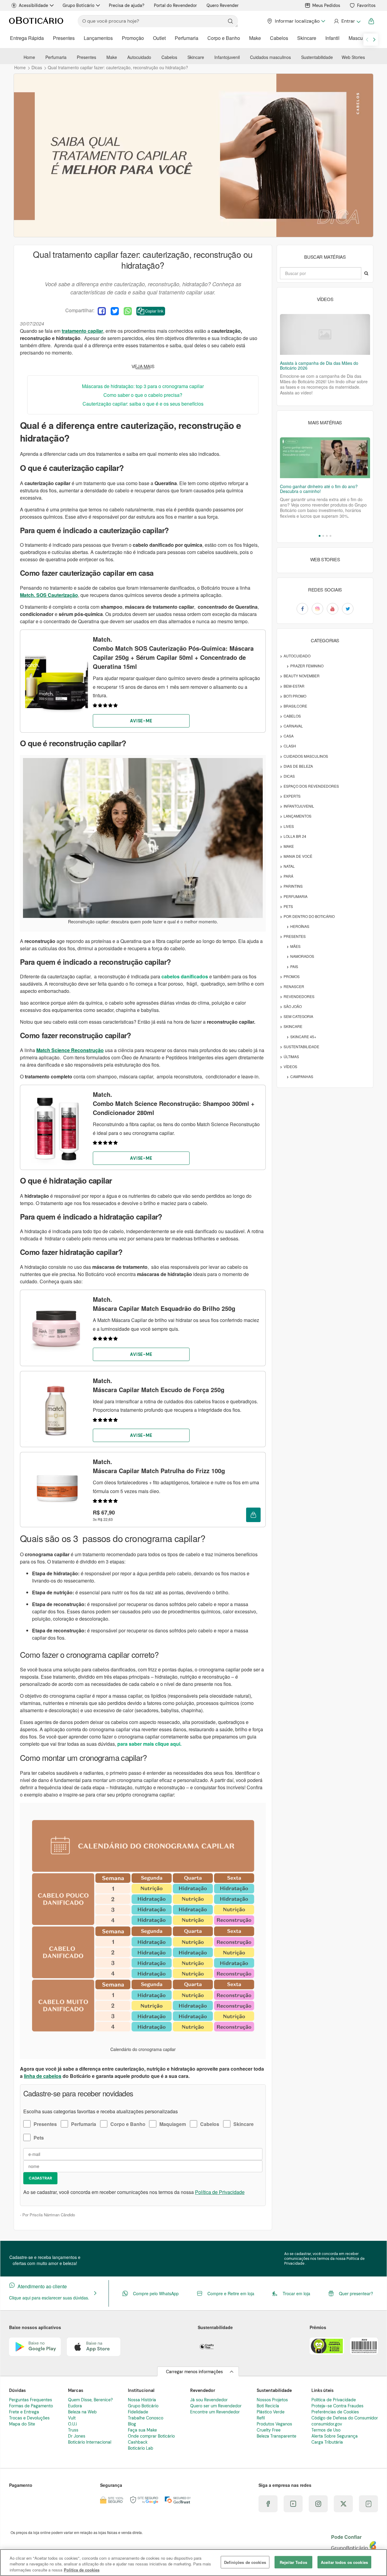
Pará (288, 876)
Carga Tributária (327, 2442)
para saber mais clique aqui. (149, 1744)
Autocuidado (139, 57)
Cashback (138, 2442)
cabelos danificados (185, 976)
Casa (289, 736)
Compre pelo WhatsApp (156, 2293)
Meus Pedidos (326, 5)
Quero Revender (223, 5)
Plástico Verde (271, 2412)
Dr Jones (77, 2436)
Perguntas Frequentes (31, 2400)
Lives (289, 826)
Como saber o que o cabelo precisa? (143, 395)
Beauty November (302, 676)
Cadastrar (40, 2178)
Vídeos (290, 1066)
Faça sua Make (142, 2430)
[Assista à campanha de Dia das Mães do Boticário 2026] (325, 334)
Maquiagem (173, 2124)
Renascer (294, 986)
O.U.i (72, 2424)
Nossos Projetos (272, 2400)
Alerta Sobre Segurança (335, 2436)
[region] (193, 2563)
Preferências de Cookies (335, 2412)
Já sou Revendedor (209, 2400)
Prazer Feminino (307, 666)
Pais (294, 966)
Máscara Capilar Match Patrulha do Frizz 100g (159, 1466)
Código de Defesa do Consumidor (345, 2418)
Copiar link (154, 311)
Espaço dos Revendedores (311, 786)
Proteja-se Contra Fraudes (337, 2406)
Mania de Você (298, 856)
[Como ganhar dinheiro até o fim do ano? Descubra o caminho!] (325, 458)
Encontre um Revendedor (215, 2412)
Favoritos (366, 5)
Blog (132, 2424)
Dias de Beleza (298, 766)
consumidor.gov (327, 2424)
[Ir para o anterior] (367, 40)
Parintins (293, 886)
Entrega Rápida (27, 38)
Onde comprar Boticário (151, 2436)
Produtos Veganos (274, 2424)
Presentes (64, 38)
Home (29, 57)
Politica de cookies (82, 2570)
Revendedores (299, 996)
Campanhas (302, 1076)
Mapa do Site (22, 2424)
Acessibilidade (33, 5)
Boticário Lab (141, 2448)
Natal (289, 866)
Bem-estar (294, 686)
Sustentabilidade (317, 57)
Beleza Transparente (276, 2436)
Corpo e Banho (224, 38)
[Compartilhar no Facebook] (102, 311)
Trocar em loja (296, 2293)
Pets (39, 2138)
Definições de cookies (245, 2562)
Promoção (133, 38)
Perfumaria (187, 38)
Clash (290, 746)
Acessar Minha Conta (347, 21)
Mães (295, 946)
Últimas (291, 1056)
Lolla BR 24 (295, 836)
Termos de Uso (326, 2430)
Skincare (307, 38)
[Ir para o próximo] (374, 40)
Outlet (159, 38)
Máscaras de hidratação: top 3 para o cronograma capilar (143, 386)
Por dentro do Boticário (309, 916)
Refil (261, 2418)
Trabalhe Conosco (146, 2418)
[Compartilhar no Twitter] (115, 311)
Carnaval (293, 726)
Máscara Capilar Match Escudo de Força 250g (159, 1385)
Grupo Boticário (78, 5)
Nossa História (142, 2400)
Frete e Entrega (24, 2412)
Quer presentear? (356, 2293)
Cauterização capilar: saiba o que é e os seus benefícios (143, 404)
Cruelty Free (269, 2430)
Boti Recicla (268, 2406)
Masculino (360, 38)
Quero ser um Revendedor (216, 2406)
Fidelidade (138, 2412)
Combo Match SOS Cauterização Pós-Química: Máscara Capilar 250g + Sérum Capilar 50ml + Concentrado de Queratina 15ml (173, 653)
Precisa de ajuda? (127, 5)
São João (293, 1006)
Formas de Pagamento (31, 2406)
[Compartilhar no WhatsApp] (128, 311)
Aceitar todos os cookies (344, 2562)
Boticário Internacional (90, 2442)
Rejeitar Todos (293, 2562)
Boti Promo (295, 696)
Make (255, 38)
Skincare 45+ (303, 1037)
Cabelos (279, 38)
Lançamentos (98, 38)
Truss (73, 2430)
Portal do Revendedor (175, 5)
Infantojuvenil (227, 57)
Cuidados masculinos (270, 57)
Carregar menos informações (194, 2372)
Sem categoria (298, 1016)
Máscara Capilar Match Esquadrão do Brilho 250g (164, 1304)
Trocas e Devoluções (29, 2418)
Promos (292, 976)
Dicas (289, 776)
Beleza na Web (82, 2412)
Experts (292, 796)
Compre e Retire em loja (231, 2293)
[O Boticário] (36, 21)
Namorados (302, 956)
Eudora (75, 2406)
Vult (72, 2418)
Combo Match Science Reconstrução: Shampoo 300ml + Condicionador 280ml (174, 1103)
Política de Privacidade (220, 2192)
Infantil (332, 38)
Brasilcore (295, 706)
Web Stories (353, 57)
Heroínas (300, 926)
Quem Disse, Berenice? (90, 2400)
